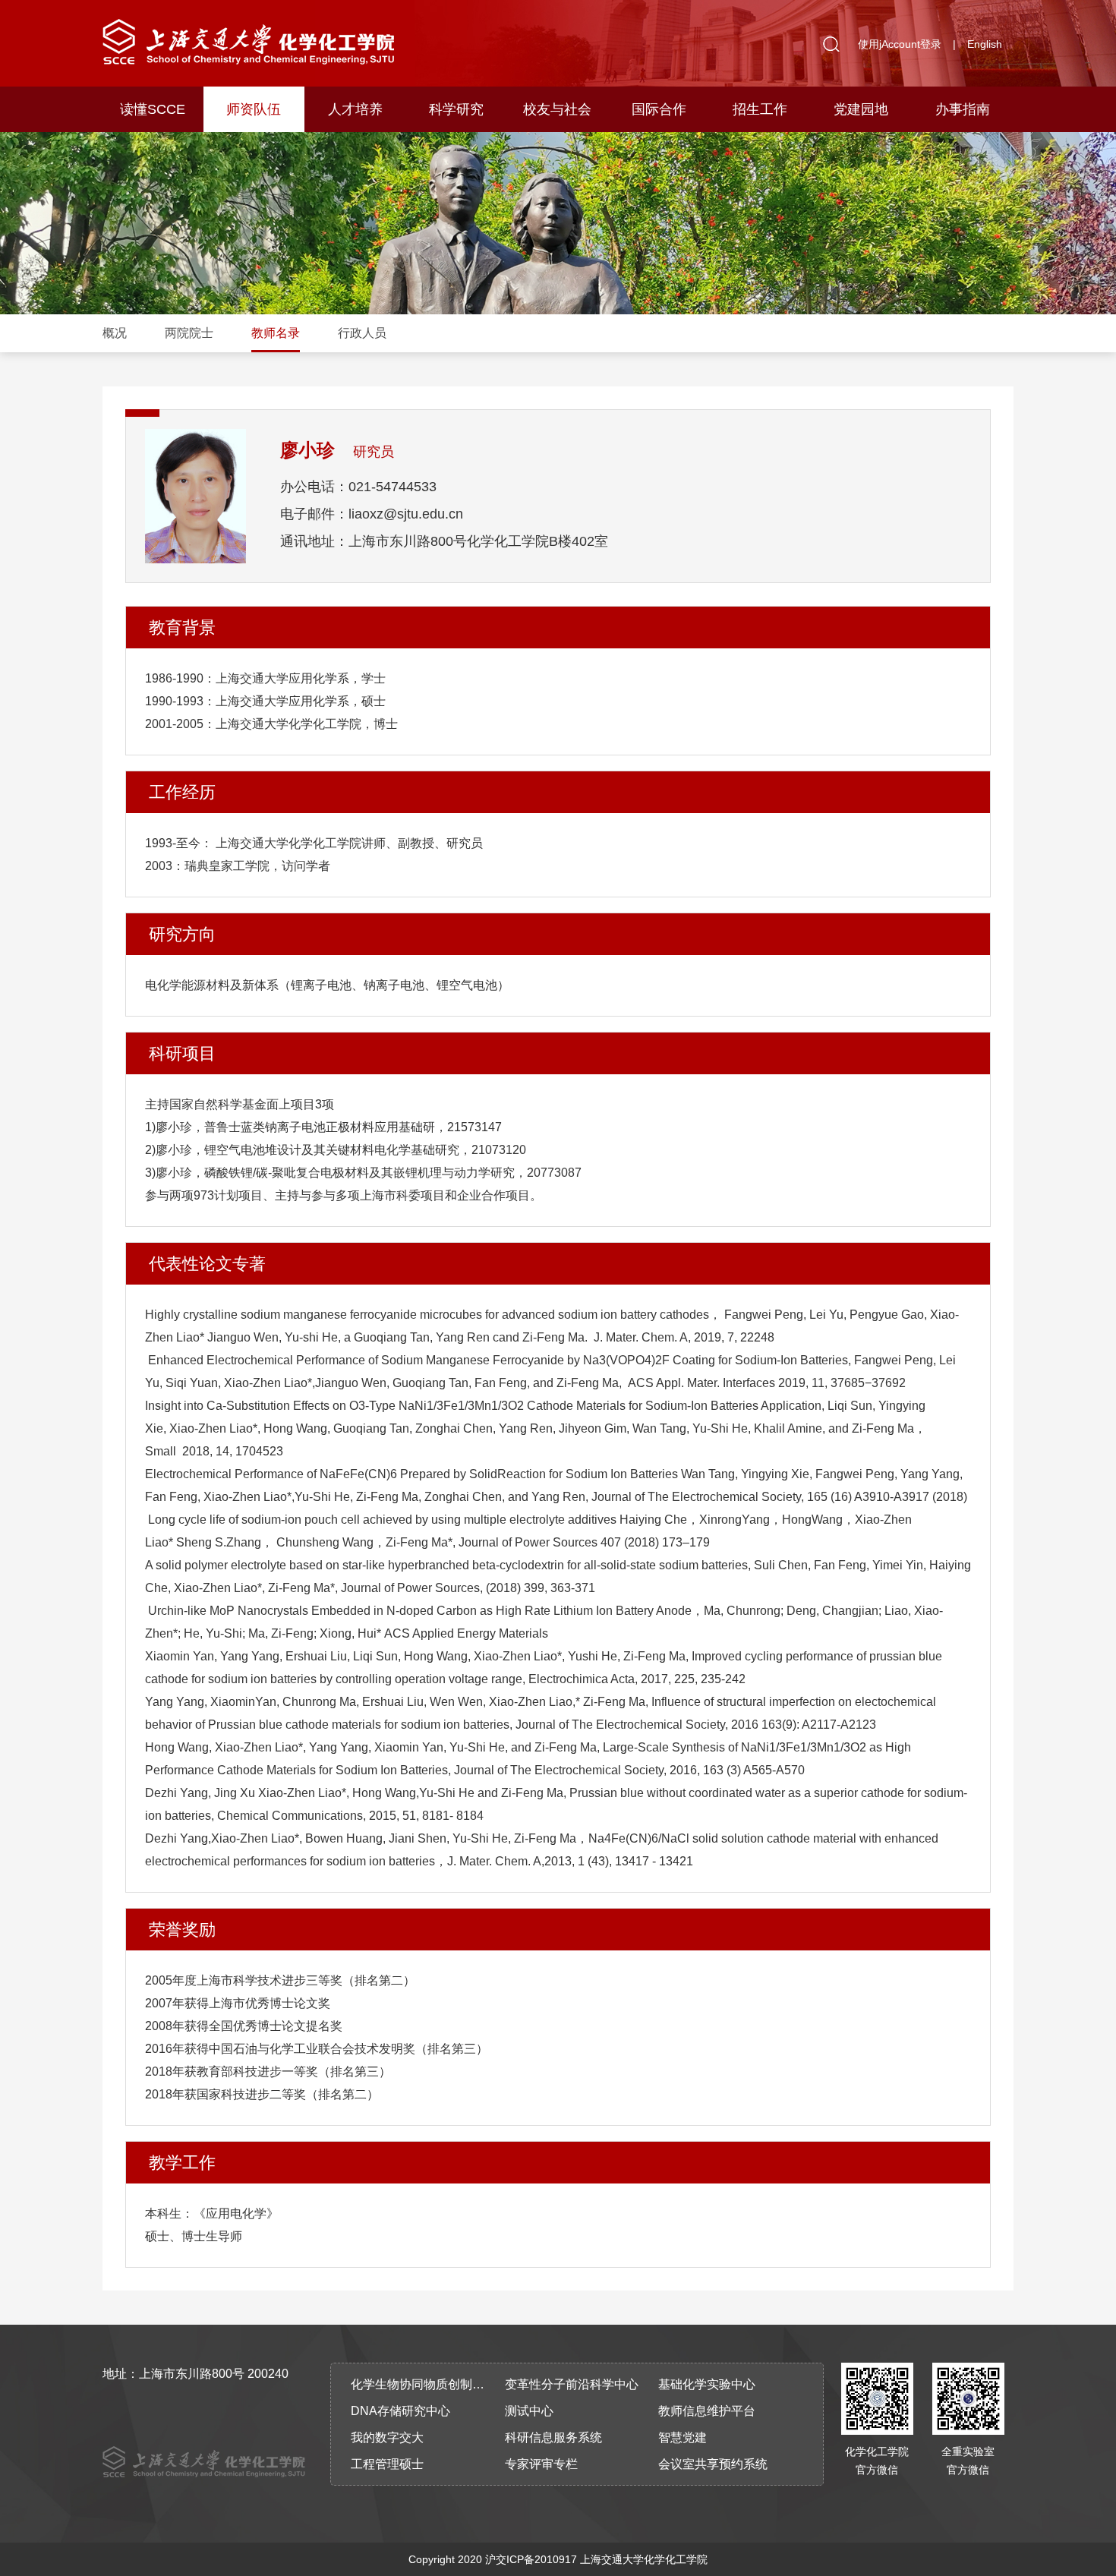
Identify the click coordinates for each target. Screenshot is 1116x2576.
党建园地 (861, 109)
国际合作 (659, 109)
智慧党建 (683, 2437)
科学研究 (456, 109)
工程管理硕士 (387, 2464)
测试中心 (529, 2411)
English (985, 44)
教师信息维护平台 (707, 2411)
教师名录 (276, 333)
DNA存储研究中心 (400, 2411)
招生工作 (760, 109)
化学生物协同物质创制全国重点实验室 (423, 2384)
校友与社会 (557, 109)
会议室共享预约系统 (713, 2464)
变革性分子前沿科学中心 (572, 2384)
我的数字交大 (387, 2437)
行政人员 (362, 333)
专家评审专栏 (541, 2464)
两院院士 (189, 333)
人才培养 (355, 109)
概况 (115, 333)
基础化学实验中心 (707, 2384)
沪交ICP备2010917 (531, 2559)
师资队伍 (254, 109)
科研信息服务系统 (553, 2437)
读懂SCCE (153, 109)
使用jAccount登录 (900, 44)
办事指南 (963, 109)
